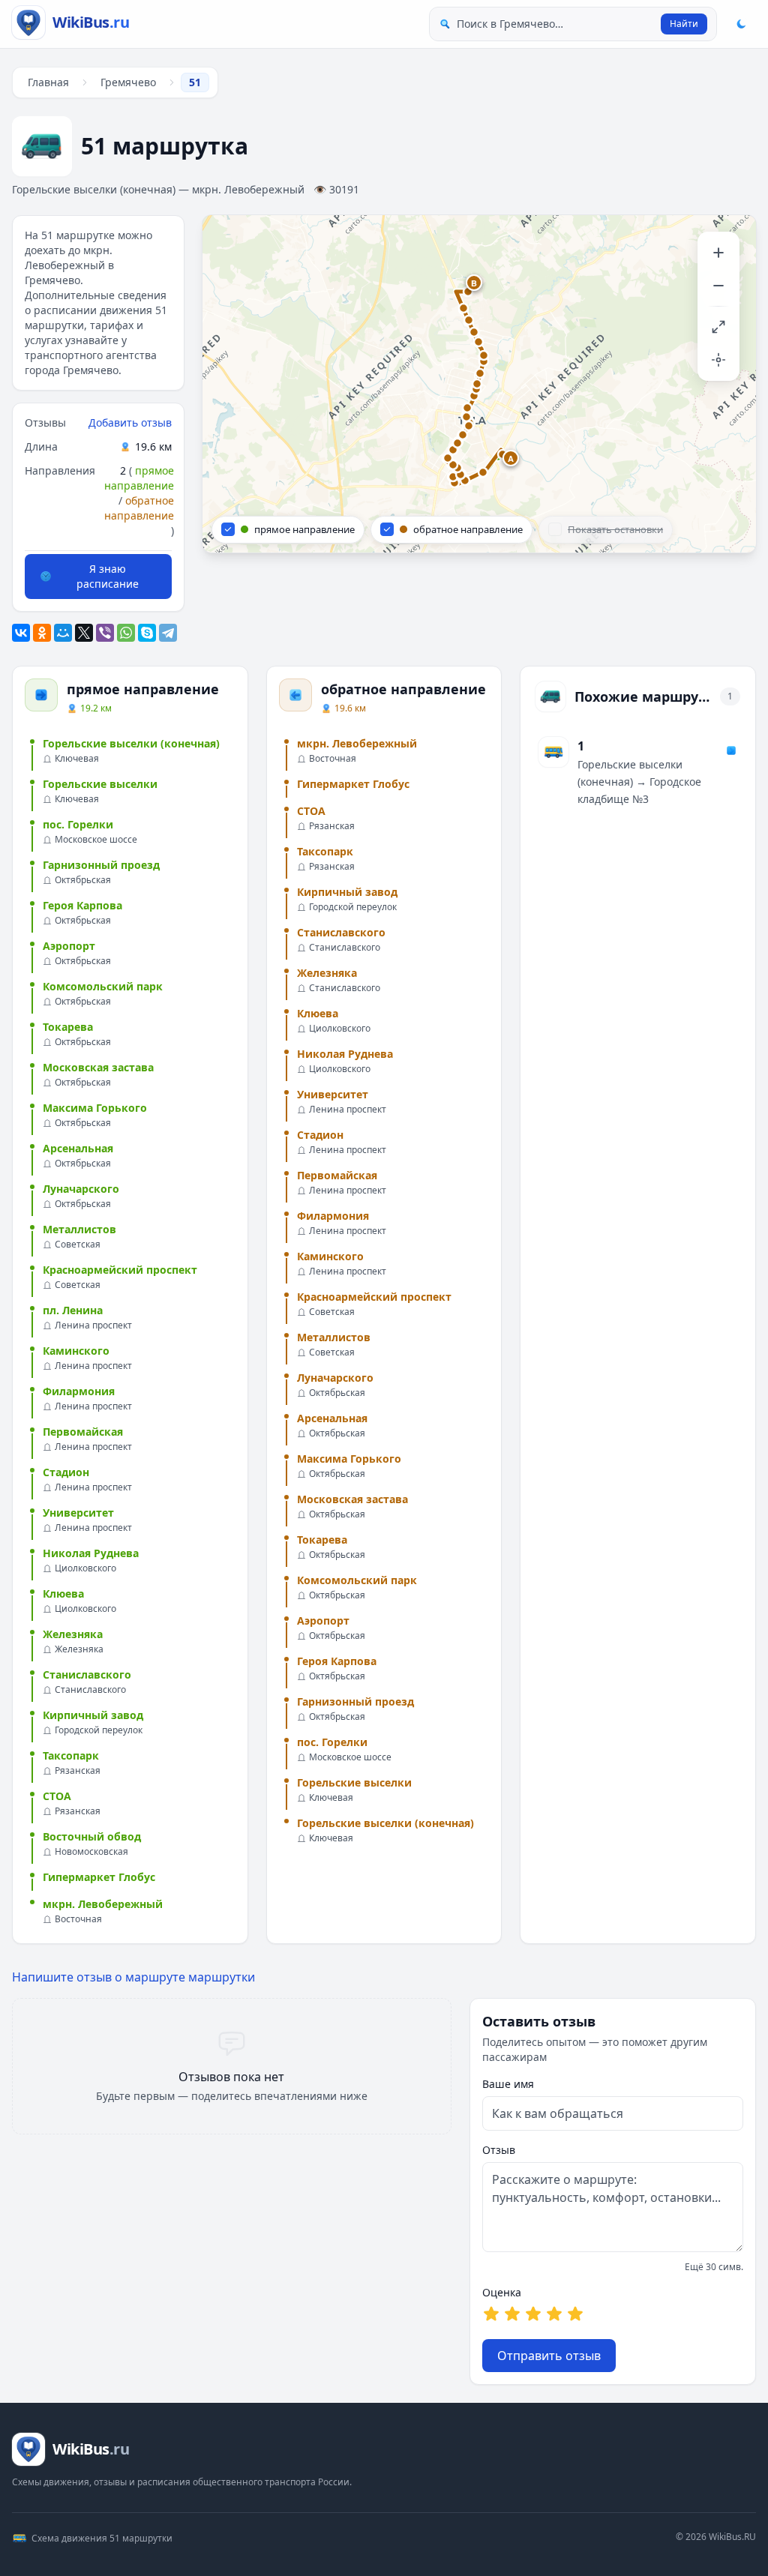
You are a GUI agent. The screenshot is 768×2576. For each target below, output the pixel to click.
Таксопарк (71, 1755)
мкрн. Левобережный (103, 1904)
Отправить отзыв (549, 2356)
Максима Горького (95, 1108)
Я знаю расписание (108, 576)
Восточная (78, 1919)
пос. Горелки (78, 824)
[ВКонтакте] (21, 633)
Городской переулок (99, 1730)
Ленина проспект (93, 1325)
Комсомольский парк (103, 986)
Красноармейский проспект (120, 1270)
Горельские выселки (100, 784)
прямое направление (139, 478)
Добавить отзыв (130, 422)
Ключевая (77, 759)
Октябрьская (83, 880)
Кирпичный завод (93, 1715)
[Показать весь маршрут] (718, 327)
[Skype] (147, 633)
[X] (84, 633)
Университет (78, 1513)
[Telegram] (168, 633)
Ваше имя (508, 2084)
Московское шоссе (96, 840)
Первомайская (83, 1432)
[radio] (491, 2314)
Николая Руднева (91, 1553)
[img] (479, 384)
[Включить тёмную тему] (741, 24)
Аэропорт (69, 946)
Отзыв (499, 2150)
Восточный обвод (92, 1836)
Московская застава (98, 1067)
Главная (48, 82)
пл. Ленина (73, 1310)
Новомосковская (91, 1852)
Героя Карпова (82, 905)
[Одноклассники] (42, 633)
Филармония (79, 1391)
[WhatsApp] (126, 633)
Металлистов (79, 1229)
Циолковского (85, 1568)
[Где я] (718, 360)
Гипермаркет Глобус (99, 1877)
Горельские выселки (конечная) (131, 743)
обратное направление (139, 508)
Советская (78, 1245)
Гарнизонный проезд (101, 865)
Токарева (68, 1027)
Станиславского (87, 1674)
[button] (511, 459)
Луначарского (81, 1189)
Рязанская (78, 1771)
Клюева (63, 1594)
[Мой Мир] (63, 633)
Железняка (73, 1634)
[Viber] (105, 633)
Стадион (66, 1472)
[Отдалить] (718, 286)
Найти (684, 24)
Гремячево (128, 82)
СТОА (57, 1796)
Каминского (76, 1351)
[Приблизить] (718, 253)
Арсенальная (78, 1148)
